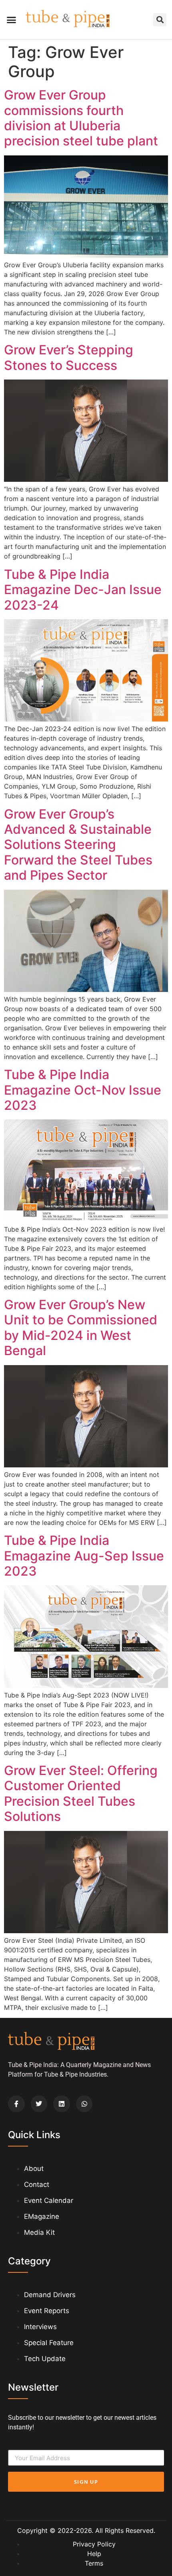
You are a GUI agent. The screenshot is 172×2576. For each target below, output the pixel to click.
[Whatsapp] (84, 2104)
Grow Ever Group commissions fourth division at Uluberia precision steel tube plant (81, 118)
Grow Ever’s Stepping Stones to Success (69, 357)
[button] (12, 20)
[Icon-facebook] (16, 2104)
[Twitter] (39, 2104)
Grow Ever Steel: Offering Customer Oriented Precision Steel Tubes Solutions (81, 1793)
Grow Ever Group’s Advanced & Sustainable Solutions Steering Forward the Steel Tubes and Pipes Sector (78, 845)
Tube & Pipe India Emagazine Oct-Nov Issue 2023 (83, 1090)
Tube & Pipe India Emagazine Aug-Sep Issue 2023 (84, 1556)
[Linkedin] (62, 2104)
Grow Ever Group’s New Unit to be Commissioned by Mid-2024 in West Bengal (81, 1328)
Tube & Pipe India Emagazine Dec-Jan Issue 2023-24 (83, 590)
